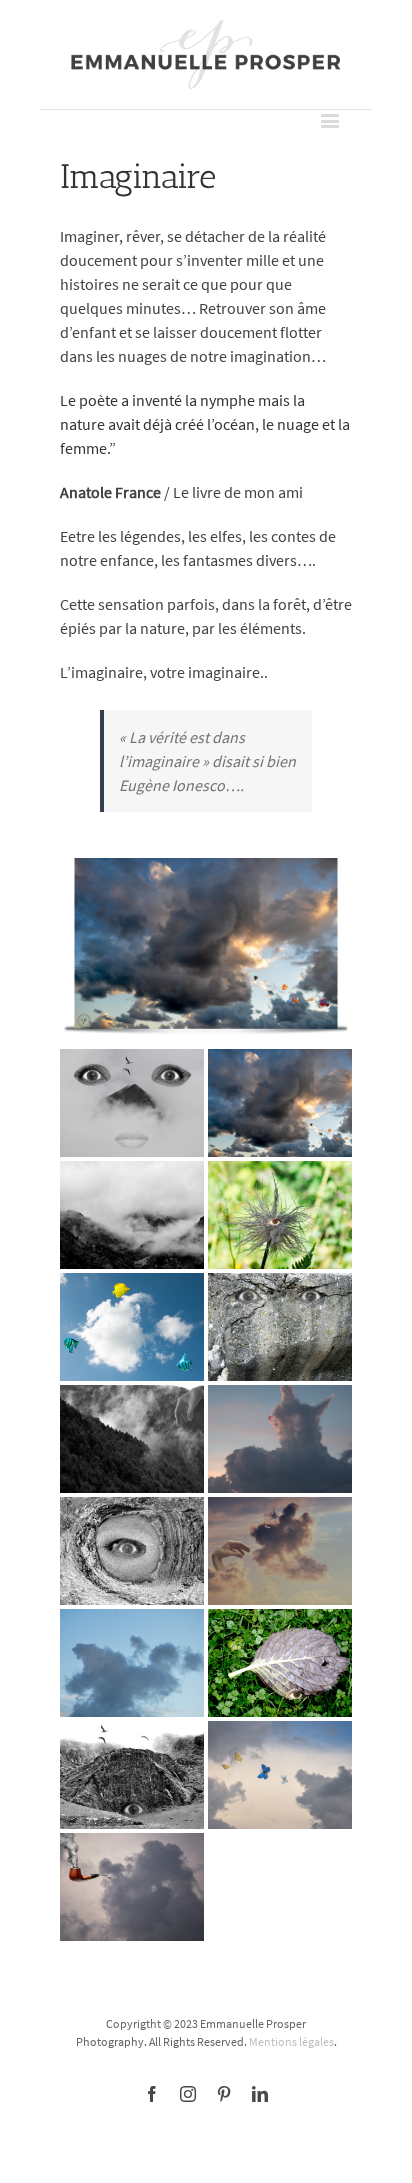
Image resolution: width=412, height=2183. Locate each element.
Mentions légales (291, 2041)
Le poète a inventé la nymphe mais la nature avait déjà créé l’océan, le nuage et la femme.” (205, 424)
